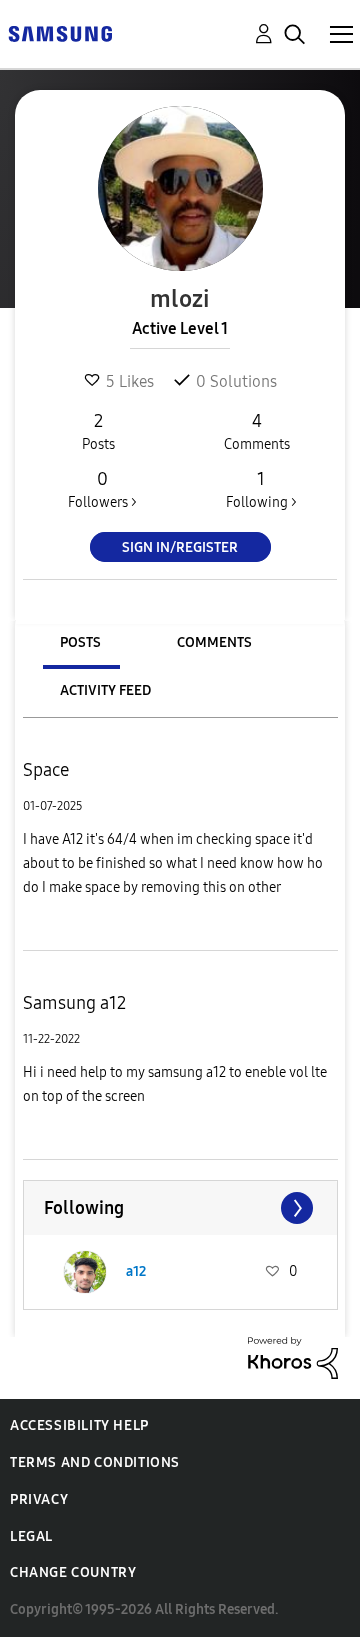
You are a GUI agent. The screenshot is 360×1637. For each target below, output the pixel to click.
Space (46, 770)
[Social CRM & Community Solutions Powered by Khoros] (293, 1356)
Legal (31, 1536)
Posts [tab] (80, 642)
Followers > (102, 489)
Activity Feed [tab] (105, 690)
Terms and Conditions (95, 1462)
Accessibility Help (79, 1425)
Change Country (73, 1572)
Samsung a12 (74, 1003)
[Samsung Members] (60, 32)
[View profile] (85, 1272)
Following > (261, 489)
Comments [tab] (214, 642)
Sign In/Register (180, 547)
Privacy (39, 1499)
